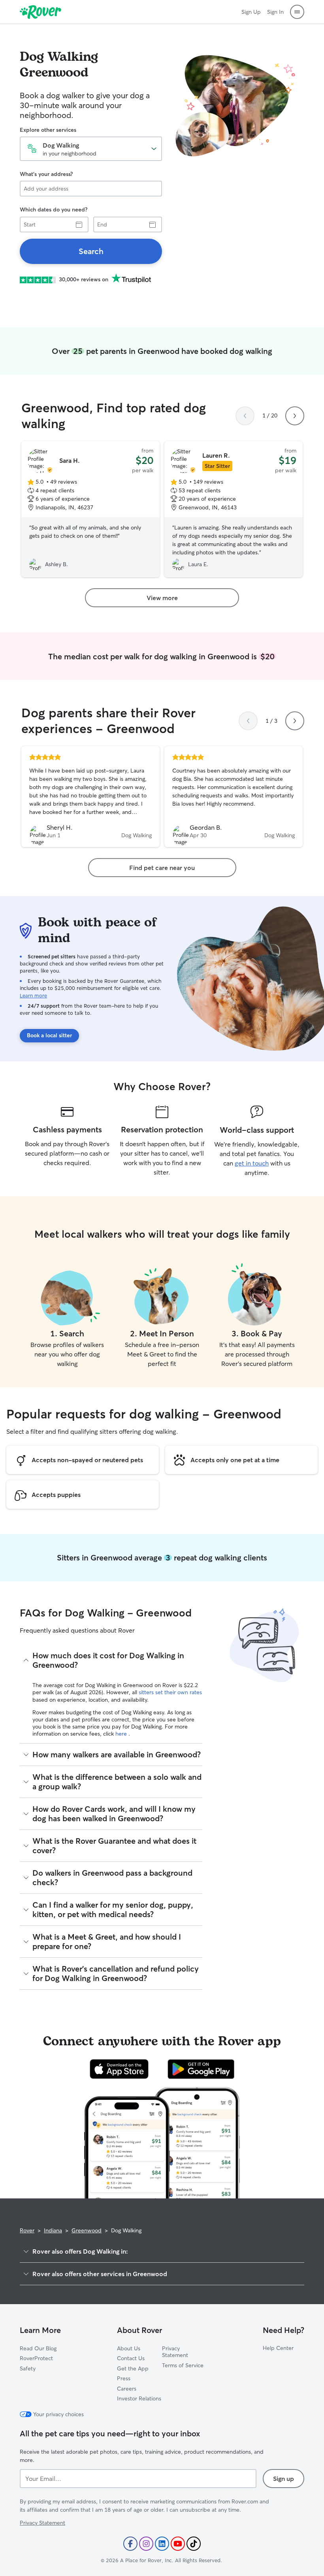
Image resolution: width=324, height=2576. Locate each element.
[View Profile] (90, 797)
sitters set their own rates (170, 1692)
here (122, 1734)
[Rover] (40, 12)
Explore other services (48, 130)
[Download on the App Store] (119, 2069)
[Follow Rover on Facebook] (130, 2544)
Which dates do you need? (54, 210)
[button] (297, 12)
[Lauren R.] (234, 509)
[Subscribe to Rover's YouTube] (178, 2544)
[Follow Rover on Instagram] (146, 2544)
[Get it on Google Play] (201, 2069)
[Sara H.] (90, 509)
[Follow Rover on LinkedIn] (162, 2544)
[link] (91, 251)
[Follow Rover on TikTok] (194, 2544)
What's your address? (46, 174)
